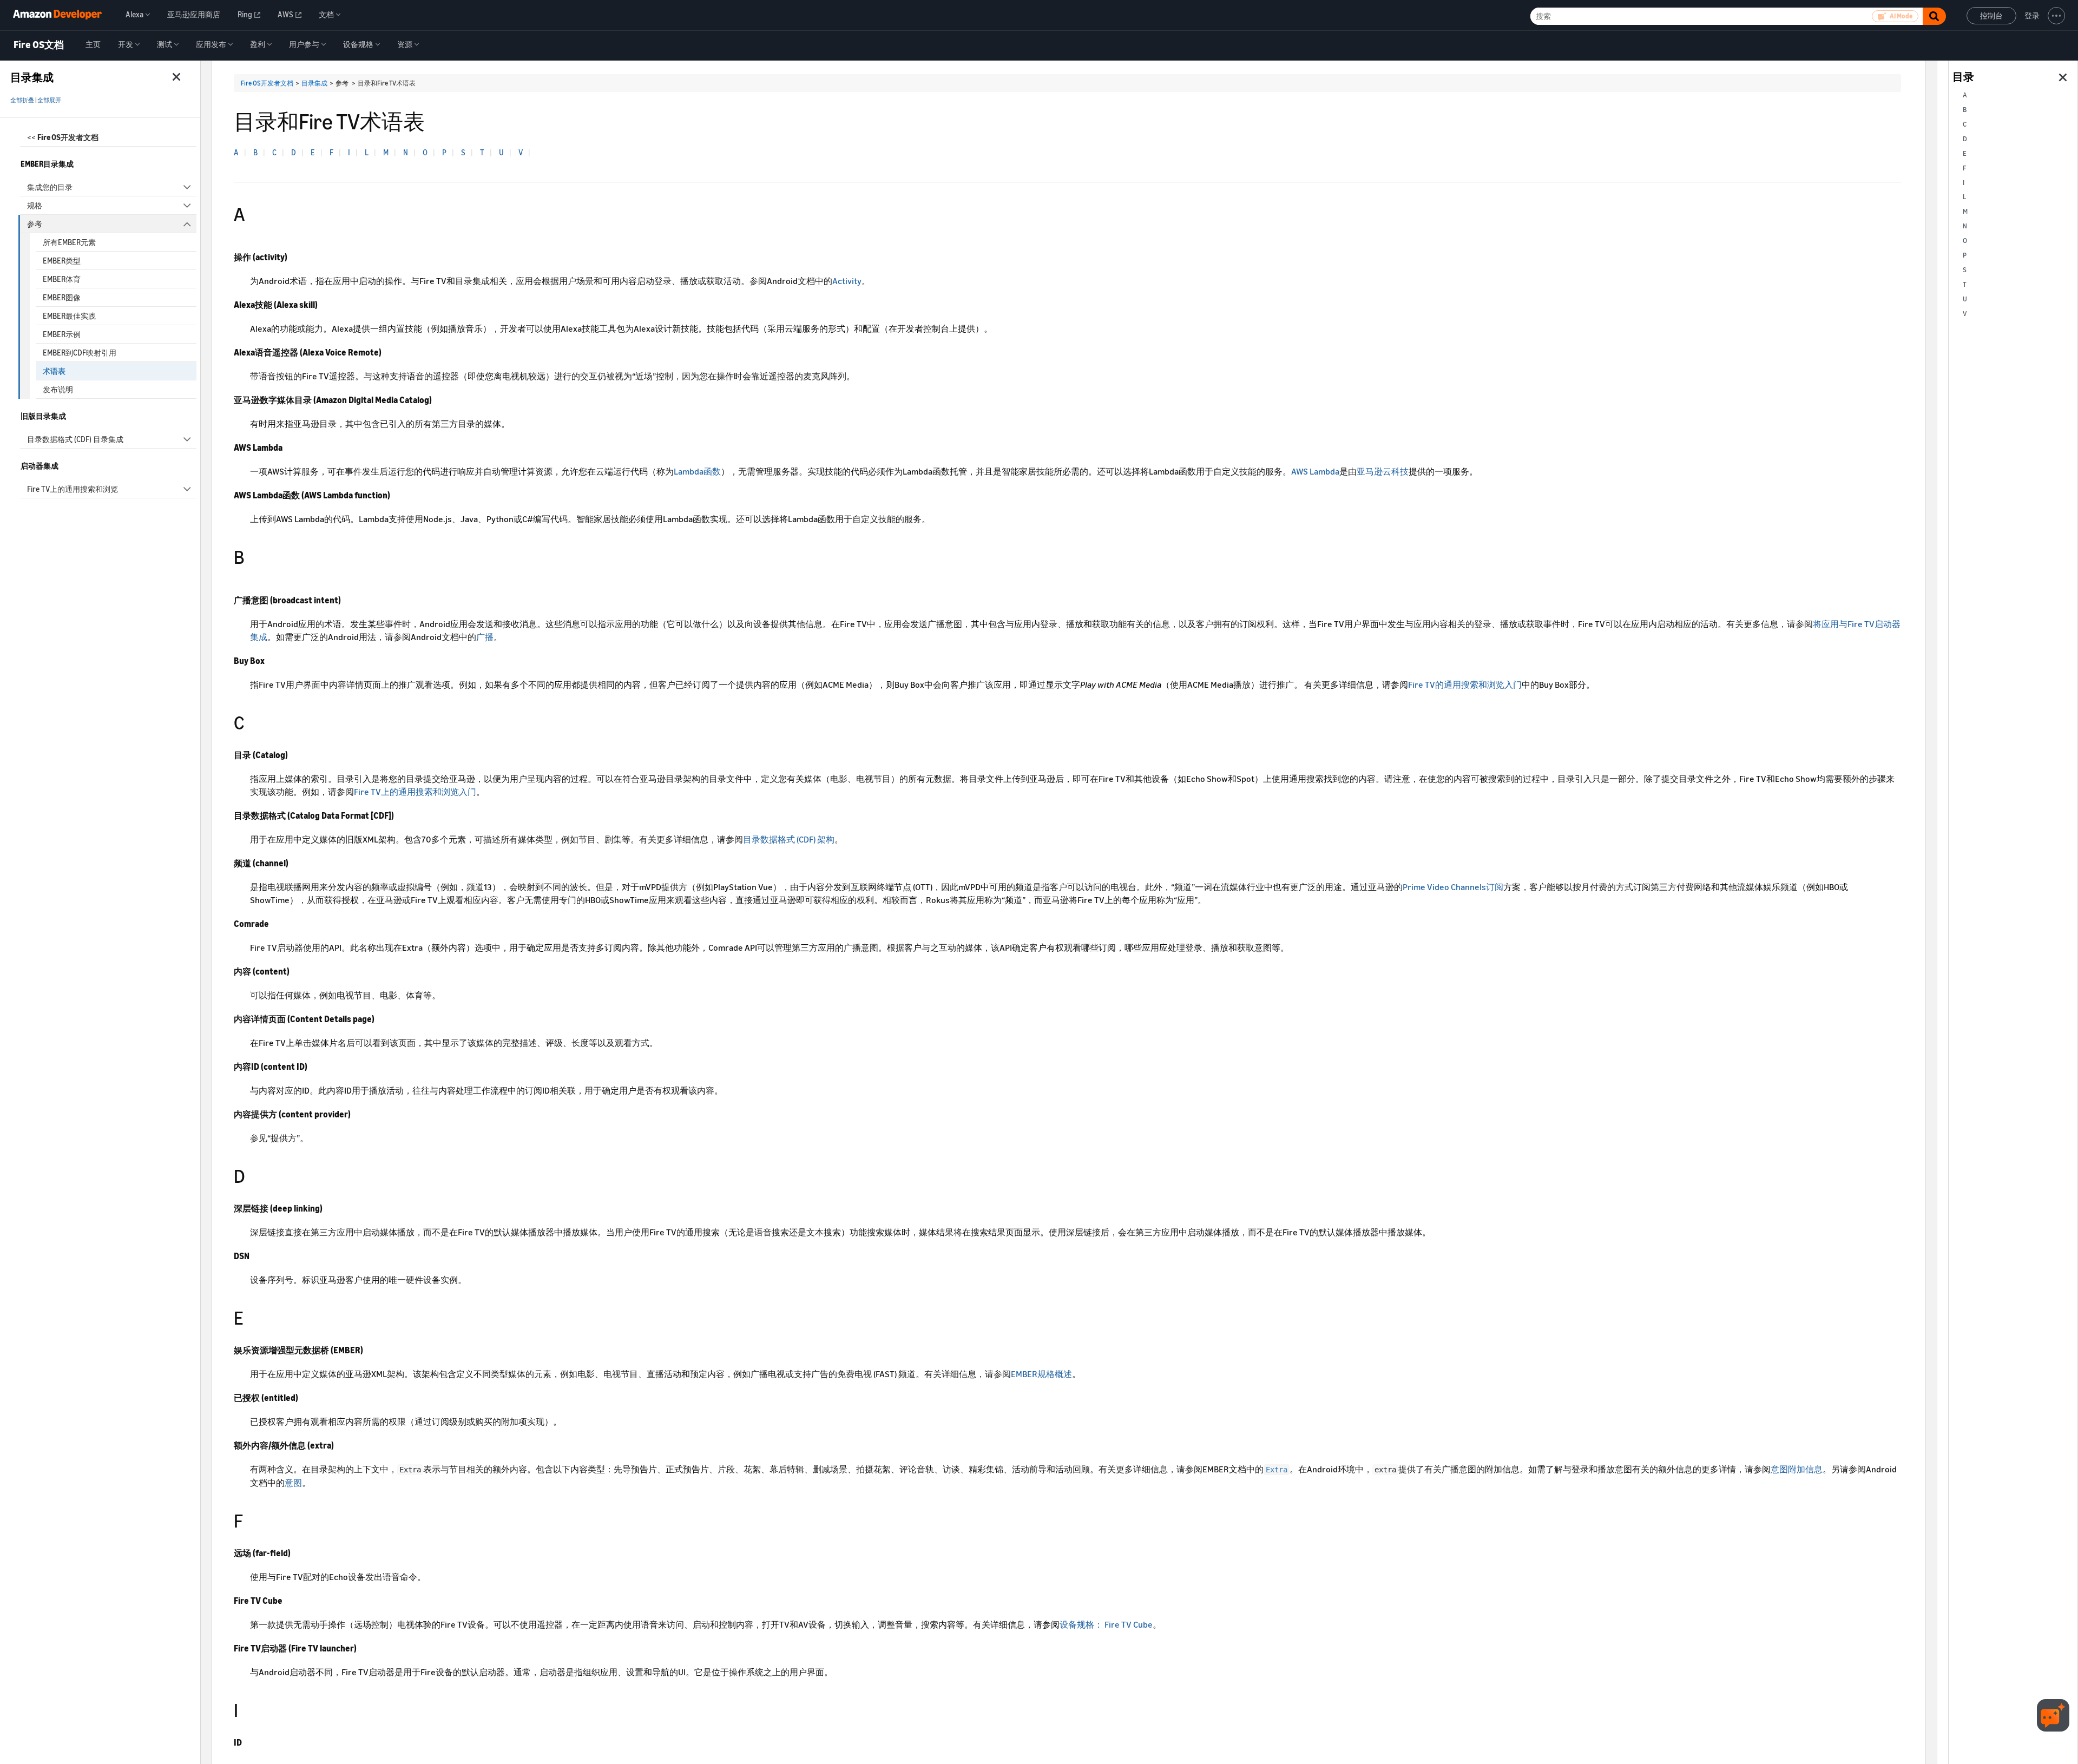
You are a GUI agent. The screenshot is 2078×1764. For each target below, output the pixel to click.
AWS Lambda (1315, 471)
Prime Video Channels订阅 (1453, 887)
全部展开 (49, 100)
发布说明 (58, 389)
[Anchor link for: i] (248, 1709)
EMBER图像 (62, 297)
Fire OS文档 (39, 45)
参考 (35, 224)
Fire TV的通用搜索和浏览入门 (1465, 684)
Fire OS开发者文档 (267, 83)
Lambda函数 (697, 471)
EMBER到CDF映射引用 (80, 353)
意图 (293, 1483)
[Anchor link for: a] (254, 212)
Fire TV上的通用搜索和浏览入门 (415, 792)
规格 (35, 205)
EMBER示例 (62, 334)
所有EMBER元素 (69, 242)
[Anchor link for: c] (254, 721)
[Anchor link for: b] (254, 555)
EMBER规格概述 (1041, 1374)
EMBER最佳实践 (69, 316)
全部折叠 (22, 100)
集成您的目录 (50, 187)
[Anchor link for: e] (253, 1316)
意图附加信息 (1797, 1469)
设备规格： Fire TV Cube (1106, 1624)
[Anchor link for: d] (255, 1174)
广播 (485, 637)
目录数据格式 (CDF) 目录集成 (75, 439)
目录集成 (314, 83)
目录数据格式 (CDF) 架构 (789, 839)
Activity (847, 281)
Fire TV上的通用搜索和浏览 (73, 489)
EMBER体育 (62, 279)
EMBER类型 (62, 261)
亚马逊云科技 (1383, 471)
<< (63, 137)
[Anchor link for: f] (252, 1519)
